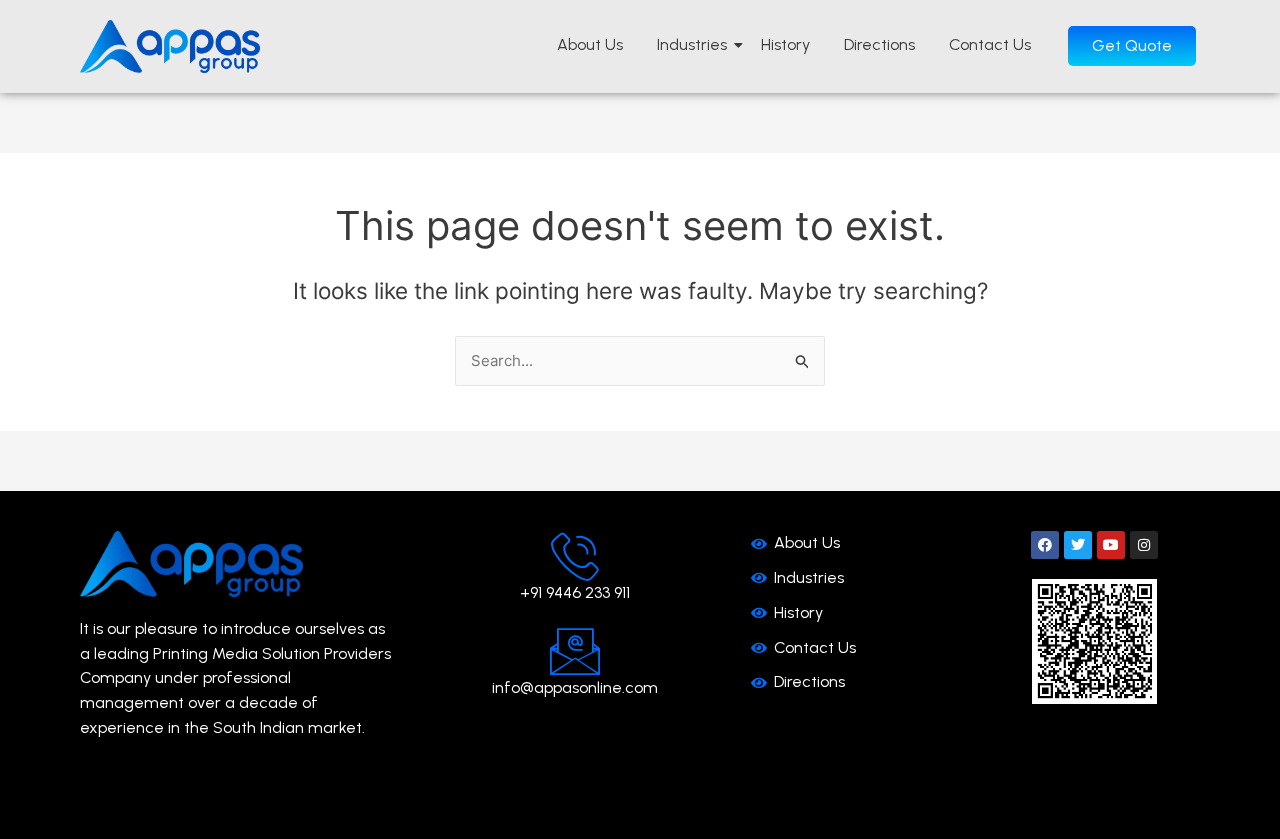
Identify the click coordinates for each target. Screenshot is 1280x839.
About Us (590, 44)
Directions (879, 44)
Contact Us (990, 44)
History (785, 44)
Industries (692, 44)
